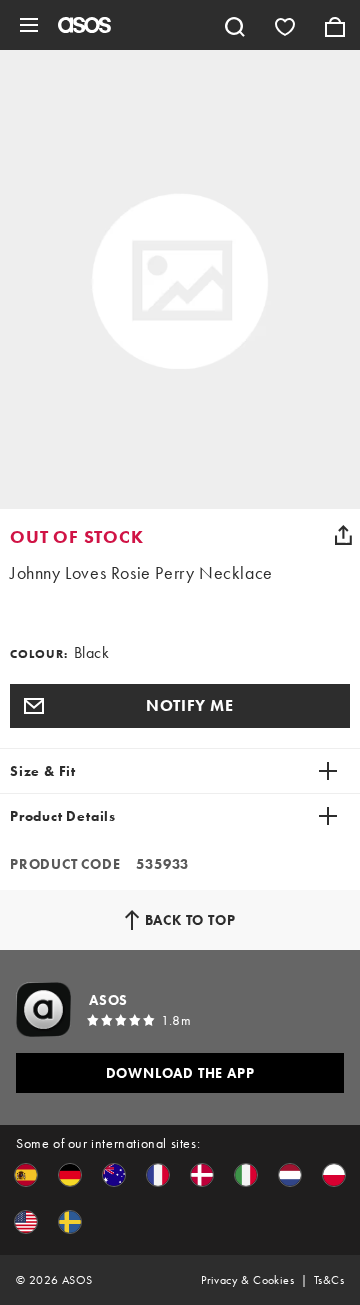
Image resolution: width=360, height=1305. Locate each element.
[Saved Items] (285, 25)
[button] (180, 706)
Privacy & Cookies (247, 1280)
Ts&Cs (329, 1280)
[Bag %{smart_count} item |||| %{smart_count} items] (335, 25)
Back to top (190, 920)
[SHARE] (343, 535)
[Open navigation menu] (29, 25)
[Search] (235, 25)
